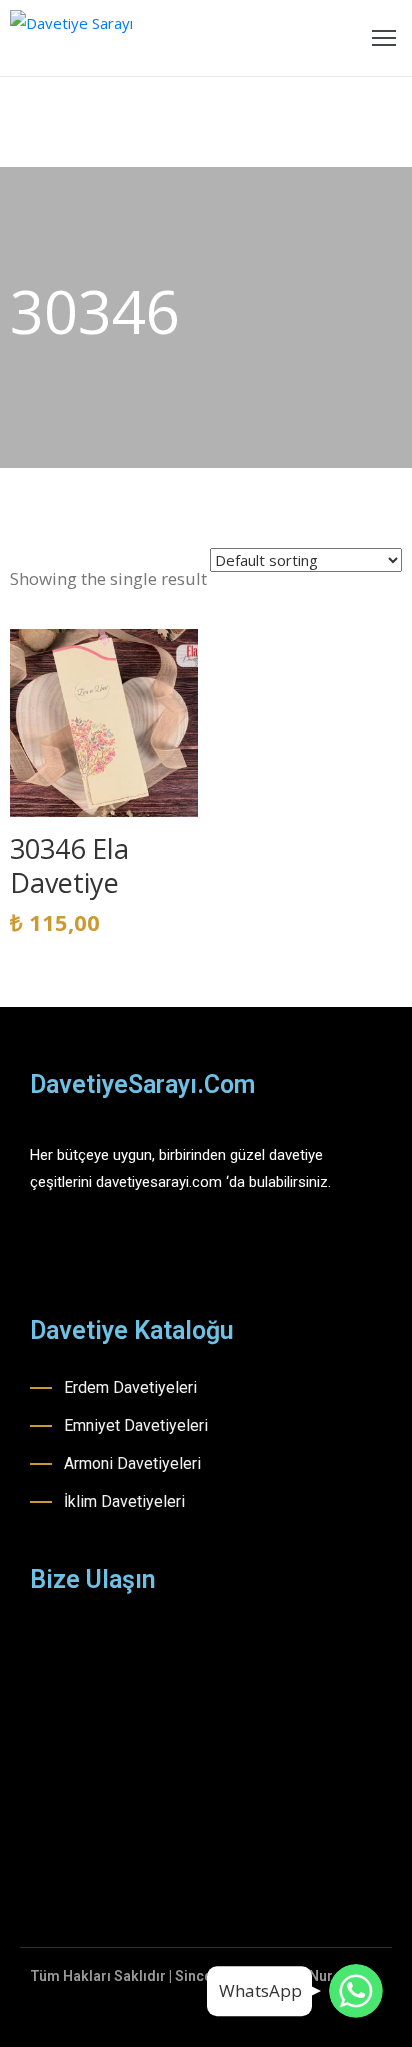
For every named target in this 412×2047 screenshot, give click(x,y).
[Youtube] (108, 1249)
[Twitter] (143, 1249)
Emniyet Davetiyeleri (136, 1425)
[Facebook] (38, 1249)
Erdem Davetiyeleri (130, 1387)
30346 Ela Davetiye (69, 865)
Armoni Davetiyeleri (132, 1463)
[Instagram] (73, 1249)
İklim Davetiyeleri (124, 1501)
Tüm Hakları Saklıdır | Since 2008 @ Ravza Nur (181, 1976)
